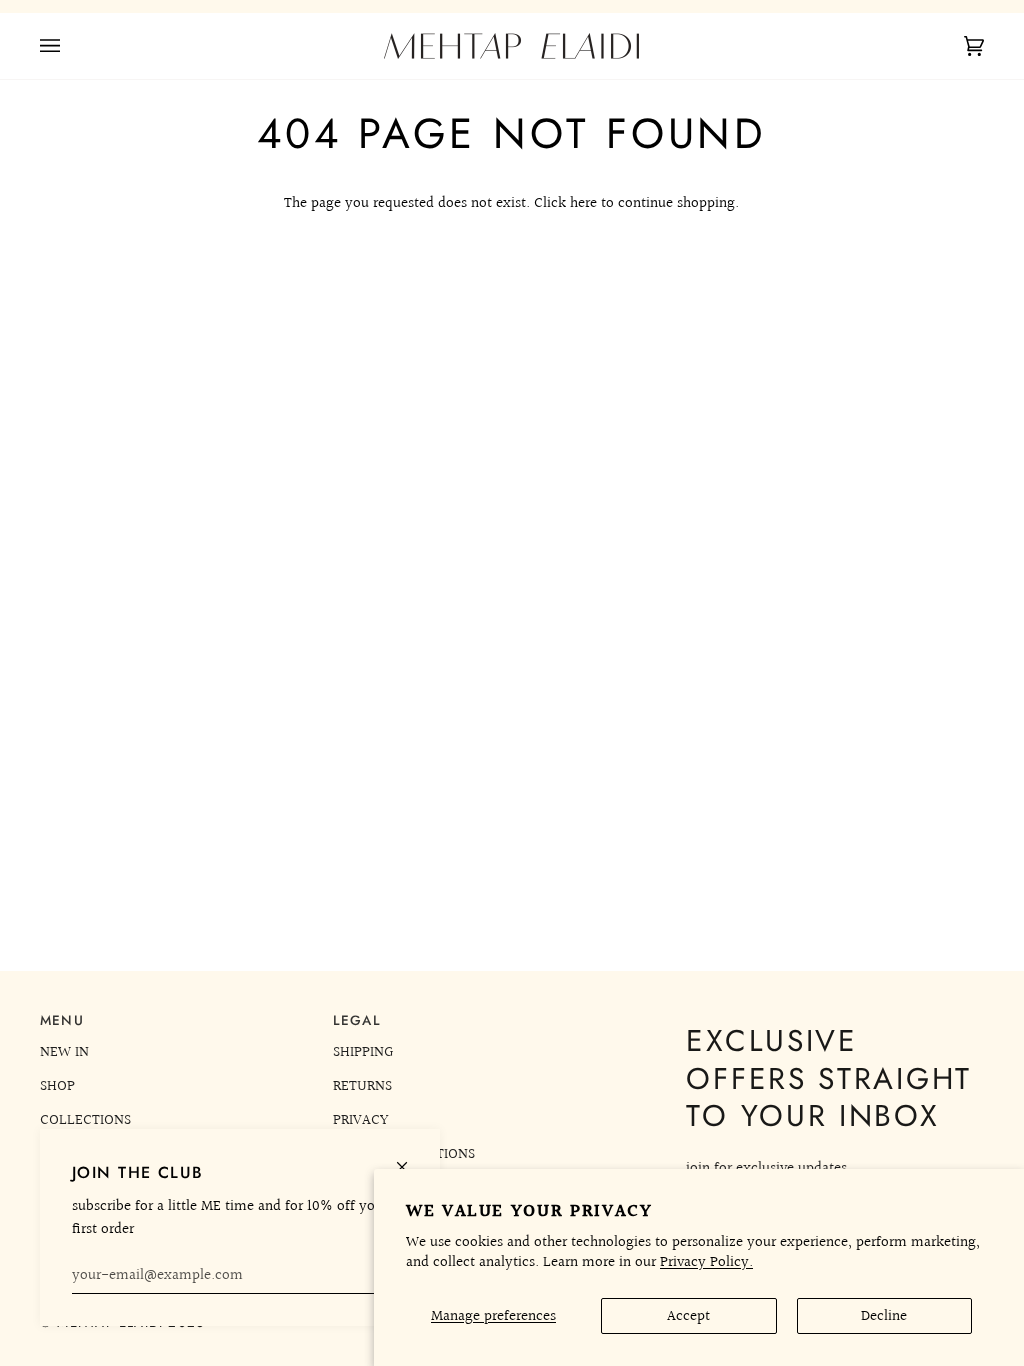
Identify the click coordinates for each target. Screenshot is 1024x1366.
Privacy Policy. (706, 1262)
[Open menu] (70, 46)
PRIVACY (360, 1120)
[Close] (410, 1158)
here (583, 203)
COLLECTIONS (85, 1120)
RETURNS (362, 1086)
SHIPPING (363, 1052)
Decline (884, 1316)
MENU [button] (62, 1020)
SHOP (57, 1086)
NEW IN (64, 1052)
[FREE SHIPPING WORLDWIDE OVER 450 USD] (512, 6)
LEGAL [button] (357, 1020)
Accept (688, 1316)
